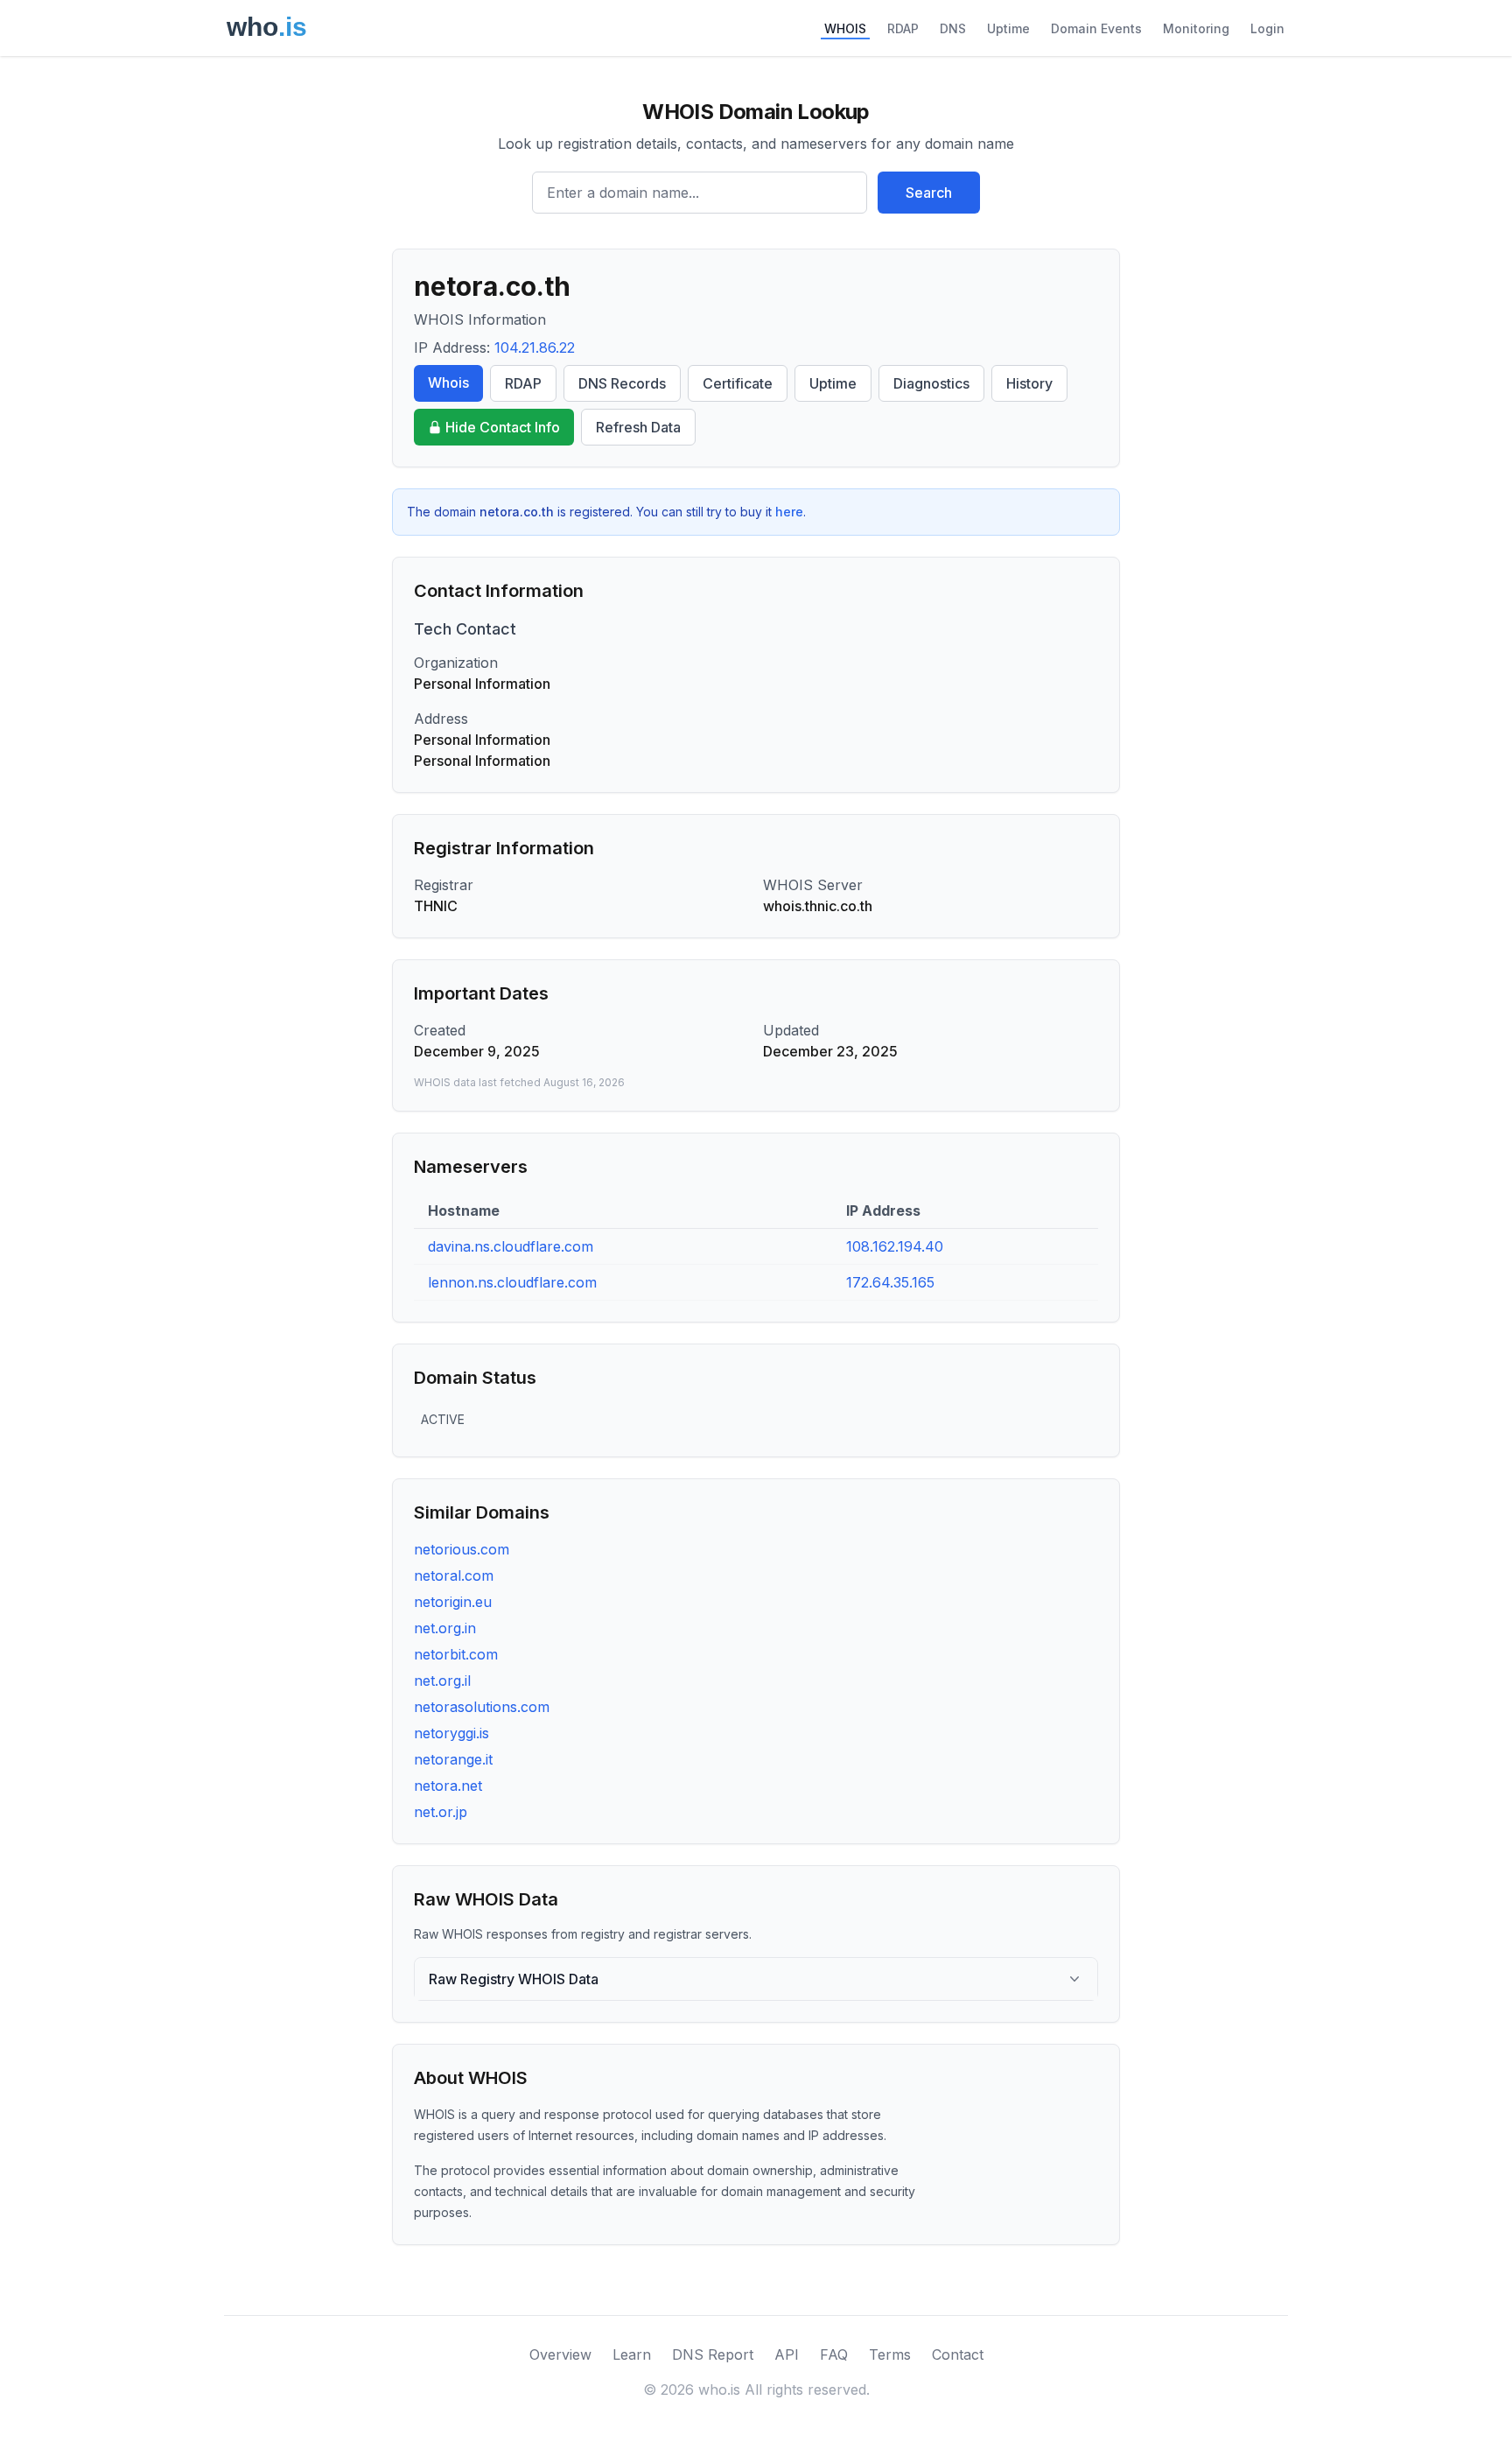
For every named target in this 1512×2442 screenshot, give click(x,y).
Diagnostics (931, 383)
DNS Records (622, 383)
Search (929, 193)
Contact (958, 2354)
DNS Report (713, 2354)
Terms (890, 2354)
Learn (632, 2354)
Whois (448, 382)
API (787, 2354)
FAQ (834, 2354)
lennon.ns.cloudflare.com (512, 1282)
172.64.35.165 (890, 1282)
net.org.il (442, 1681)
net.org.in (445, 1628)
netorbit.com (456, 1654)
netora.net (448, 1786)
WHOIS (845, 28)
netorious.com (462, 1549)
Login (1267, 28)
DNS (953, 28)
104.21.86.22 (535, 347)
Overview (560, 2354)
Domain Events (1096, 28)
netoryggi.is (451, 1733)
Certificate (738, 383)
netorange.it (453, 1759)
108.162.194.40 (895, 1246)
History (1029, 383)
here (789, 512)
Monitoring (1196, 28)
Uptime (1008, 28)
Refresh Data (638, 427)
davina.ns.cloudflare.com (511, 1246)
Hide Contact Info (503, 427)
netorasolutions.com (482, 1707)
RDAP (903, 28)
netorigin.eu (453, 1602)
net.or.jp (441, 1812)
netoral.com (454, 1575)
